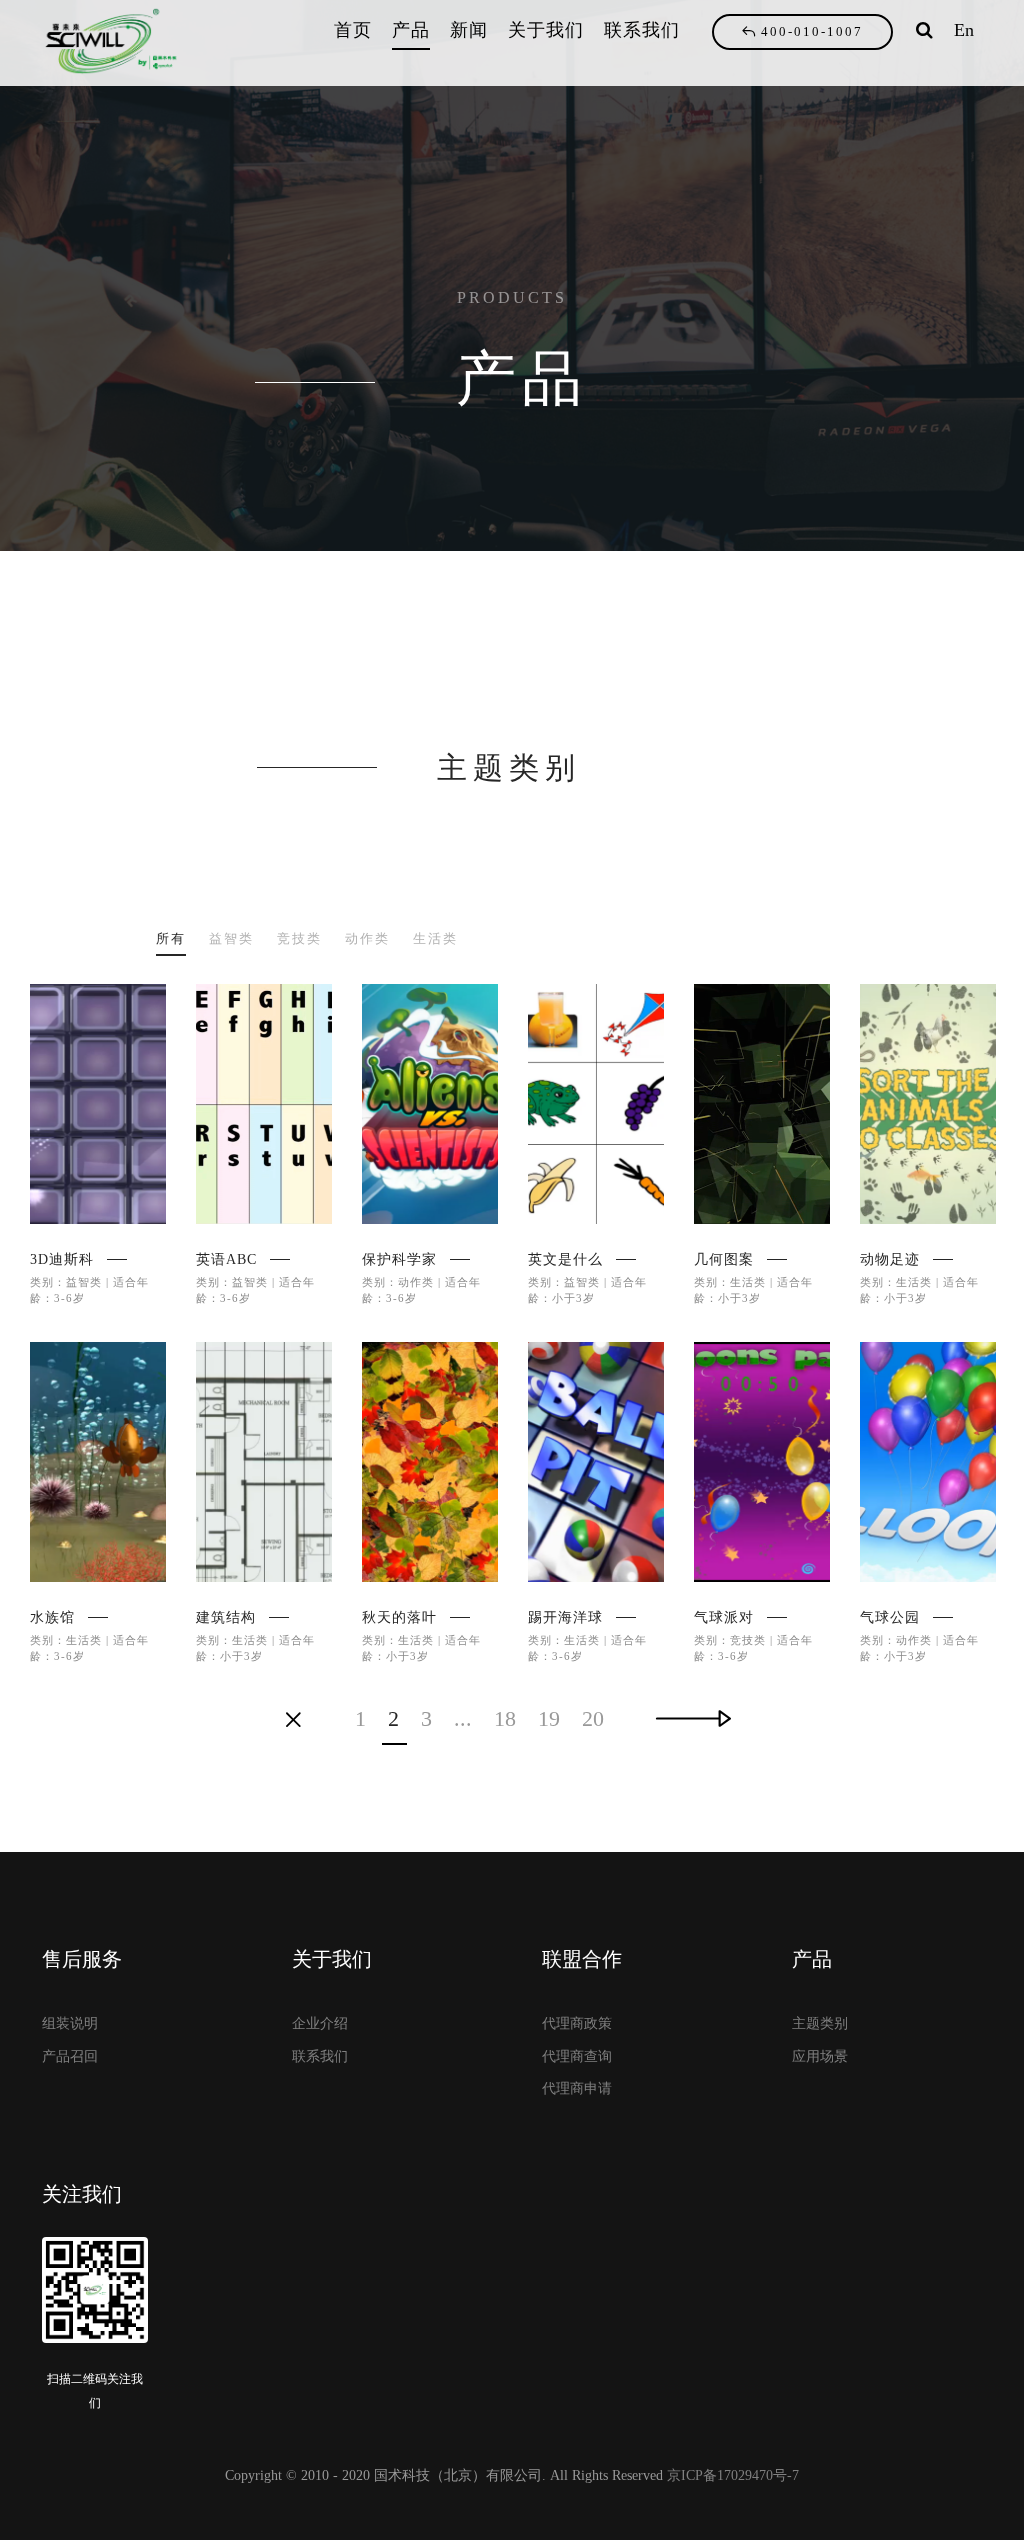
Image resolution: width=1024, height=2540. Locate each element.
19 (549, 1719)
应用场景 (820, 2056)
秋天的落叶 (399, 1617)
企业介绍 (320, 2023)
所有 (171, 938)
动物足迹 (890, 1259)
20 (593, 1719)
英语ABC (226, 1259)
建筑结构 (226, 1617)
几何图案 (724, 1259)
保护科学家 (399, 1259)
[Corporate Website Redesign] (98, 1104)
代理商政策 (577, 2023)
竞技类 (299, 938)
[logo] (117, 43)
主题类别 (820, 2023)
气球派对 (724, 1617)
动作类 (367, 938)
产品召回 (70, 2056)
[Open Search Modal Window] (924, 30)
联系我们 (320, 2056)
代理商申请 (577, 2088)
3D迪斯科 (62, 1259)
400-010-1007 (812, 31)
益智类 (231, 938)
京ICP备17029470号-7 (733, 2475)
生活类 (435, 938)
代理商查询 (577, 2056)
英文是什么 (565, 1259)
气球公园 (890, 1617)
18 (505, 1719)
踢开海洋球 (565, 1617)
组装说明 (70, 2023)
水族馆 (52, 1617)
